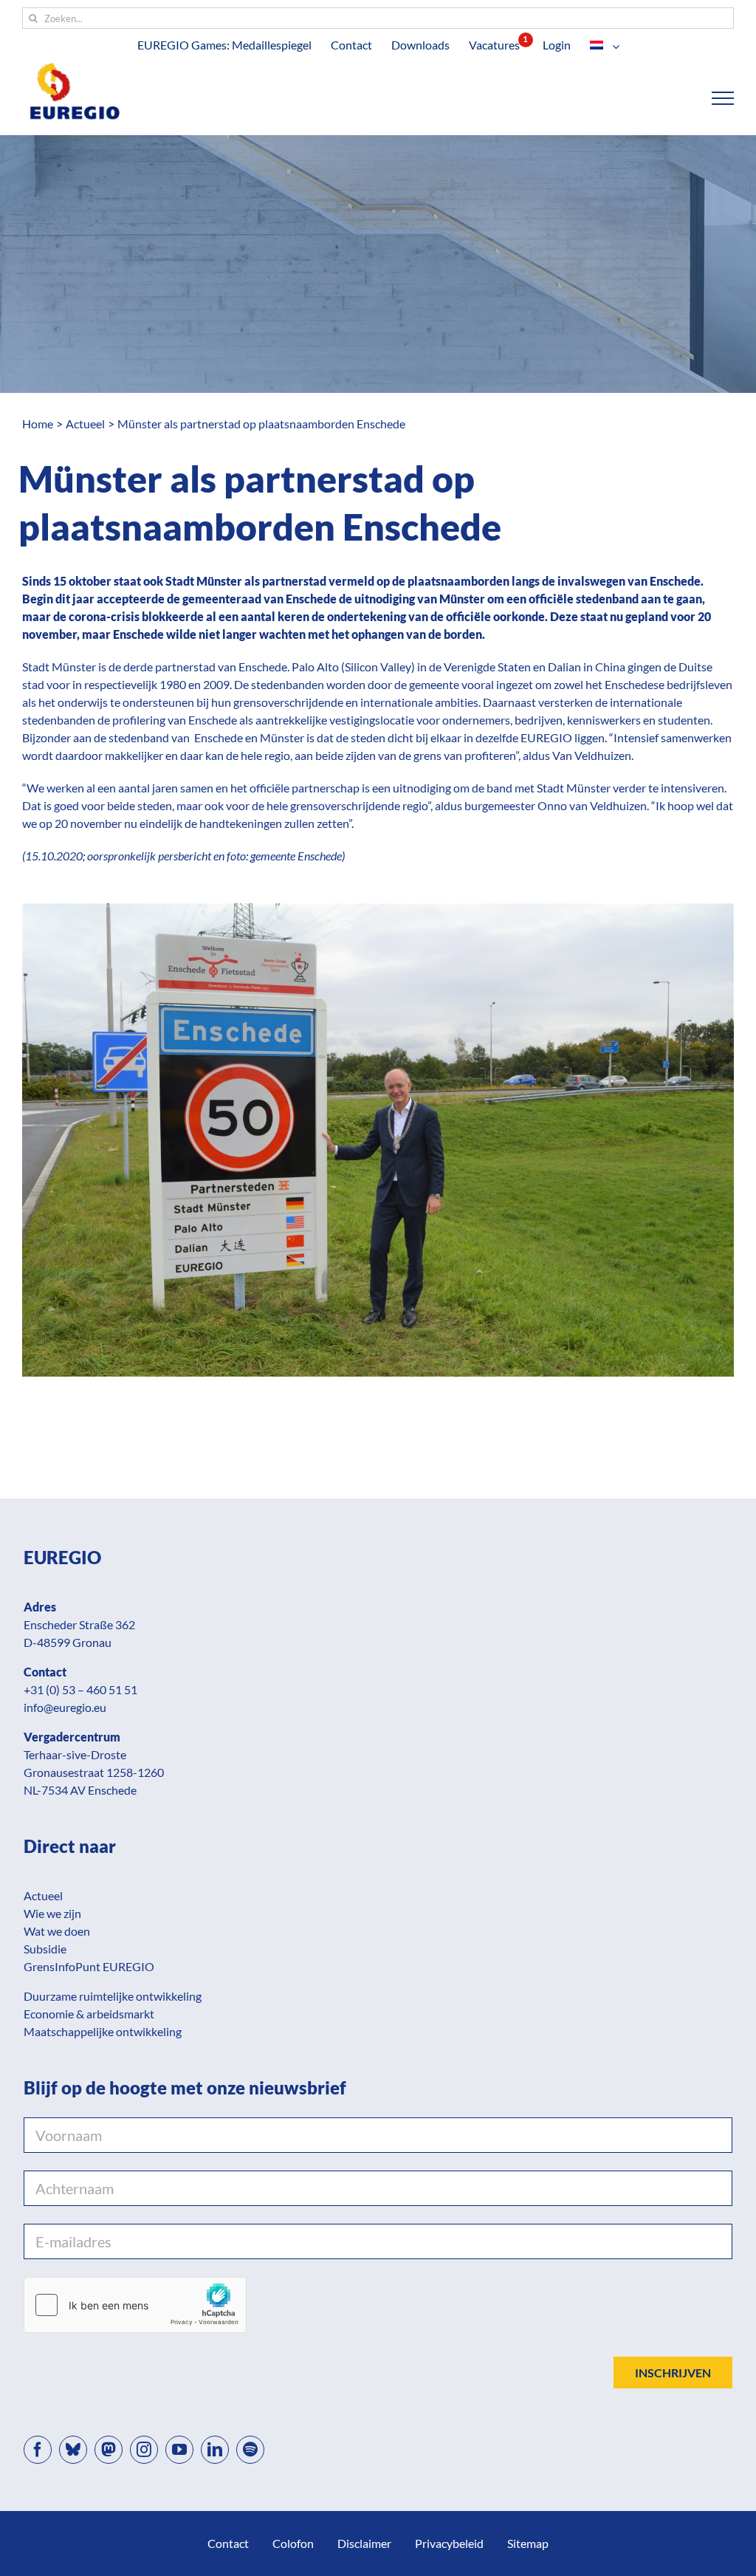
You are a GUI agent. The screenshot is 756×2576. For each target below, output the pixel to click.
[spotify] (250, 2450)
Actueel (43, 1895)
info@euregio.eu (65, 1707)
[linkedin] (215, 2450)
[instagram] (144, 2450)
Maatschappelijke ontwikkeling (103, 2031)
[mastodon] (109, 2450)
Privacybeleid (449, 2543)
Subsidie (45, 1949)
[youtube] (179, 2450)
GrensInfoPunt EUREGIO (89, 1966)
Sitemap (528, 2543)
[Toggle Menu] (723, 98)
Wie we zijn (52, 1913)
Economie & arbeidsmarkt (89, 2014)
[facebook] (38, 2450)
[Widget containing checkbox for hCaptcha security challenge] (135, 2305)
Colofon (293, 2543)
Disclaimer (364, 2543)
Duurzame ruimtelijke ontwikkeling (113, 1996)
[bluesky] (73, 2450)
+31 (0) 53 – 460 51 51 (80, 1689)
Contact (228, 2543)
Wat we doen (57, 1931)
